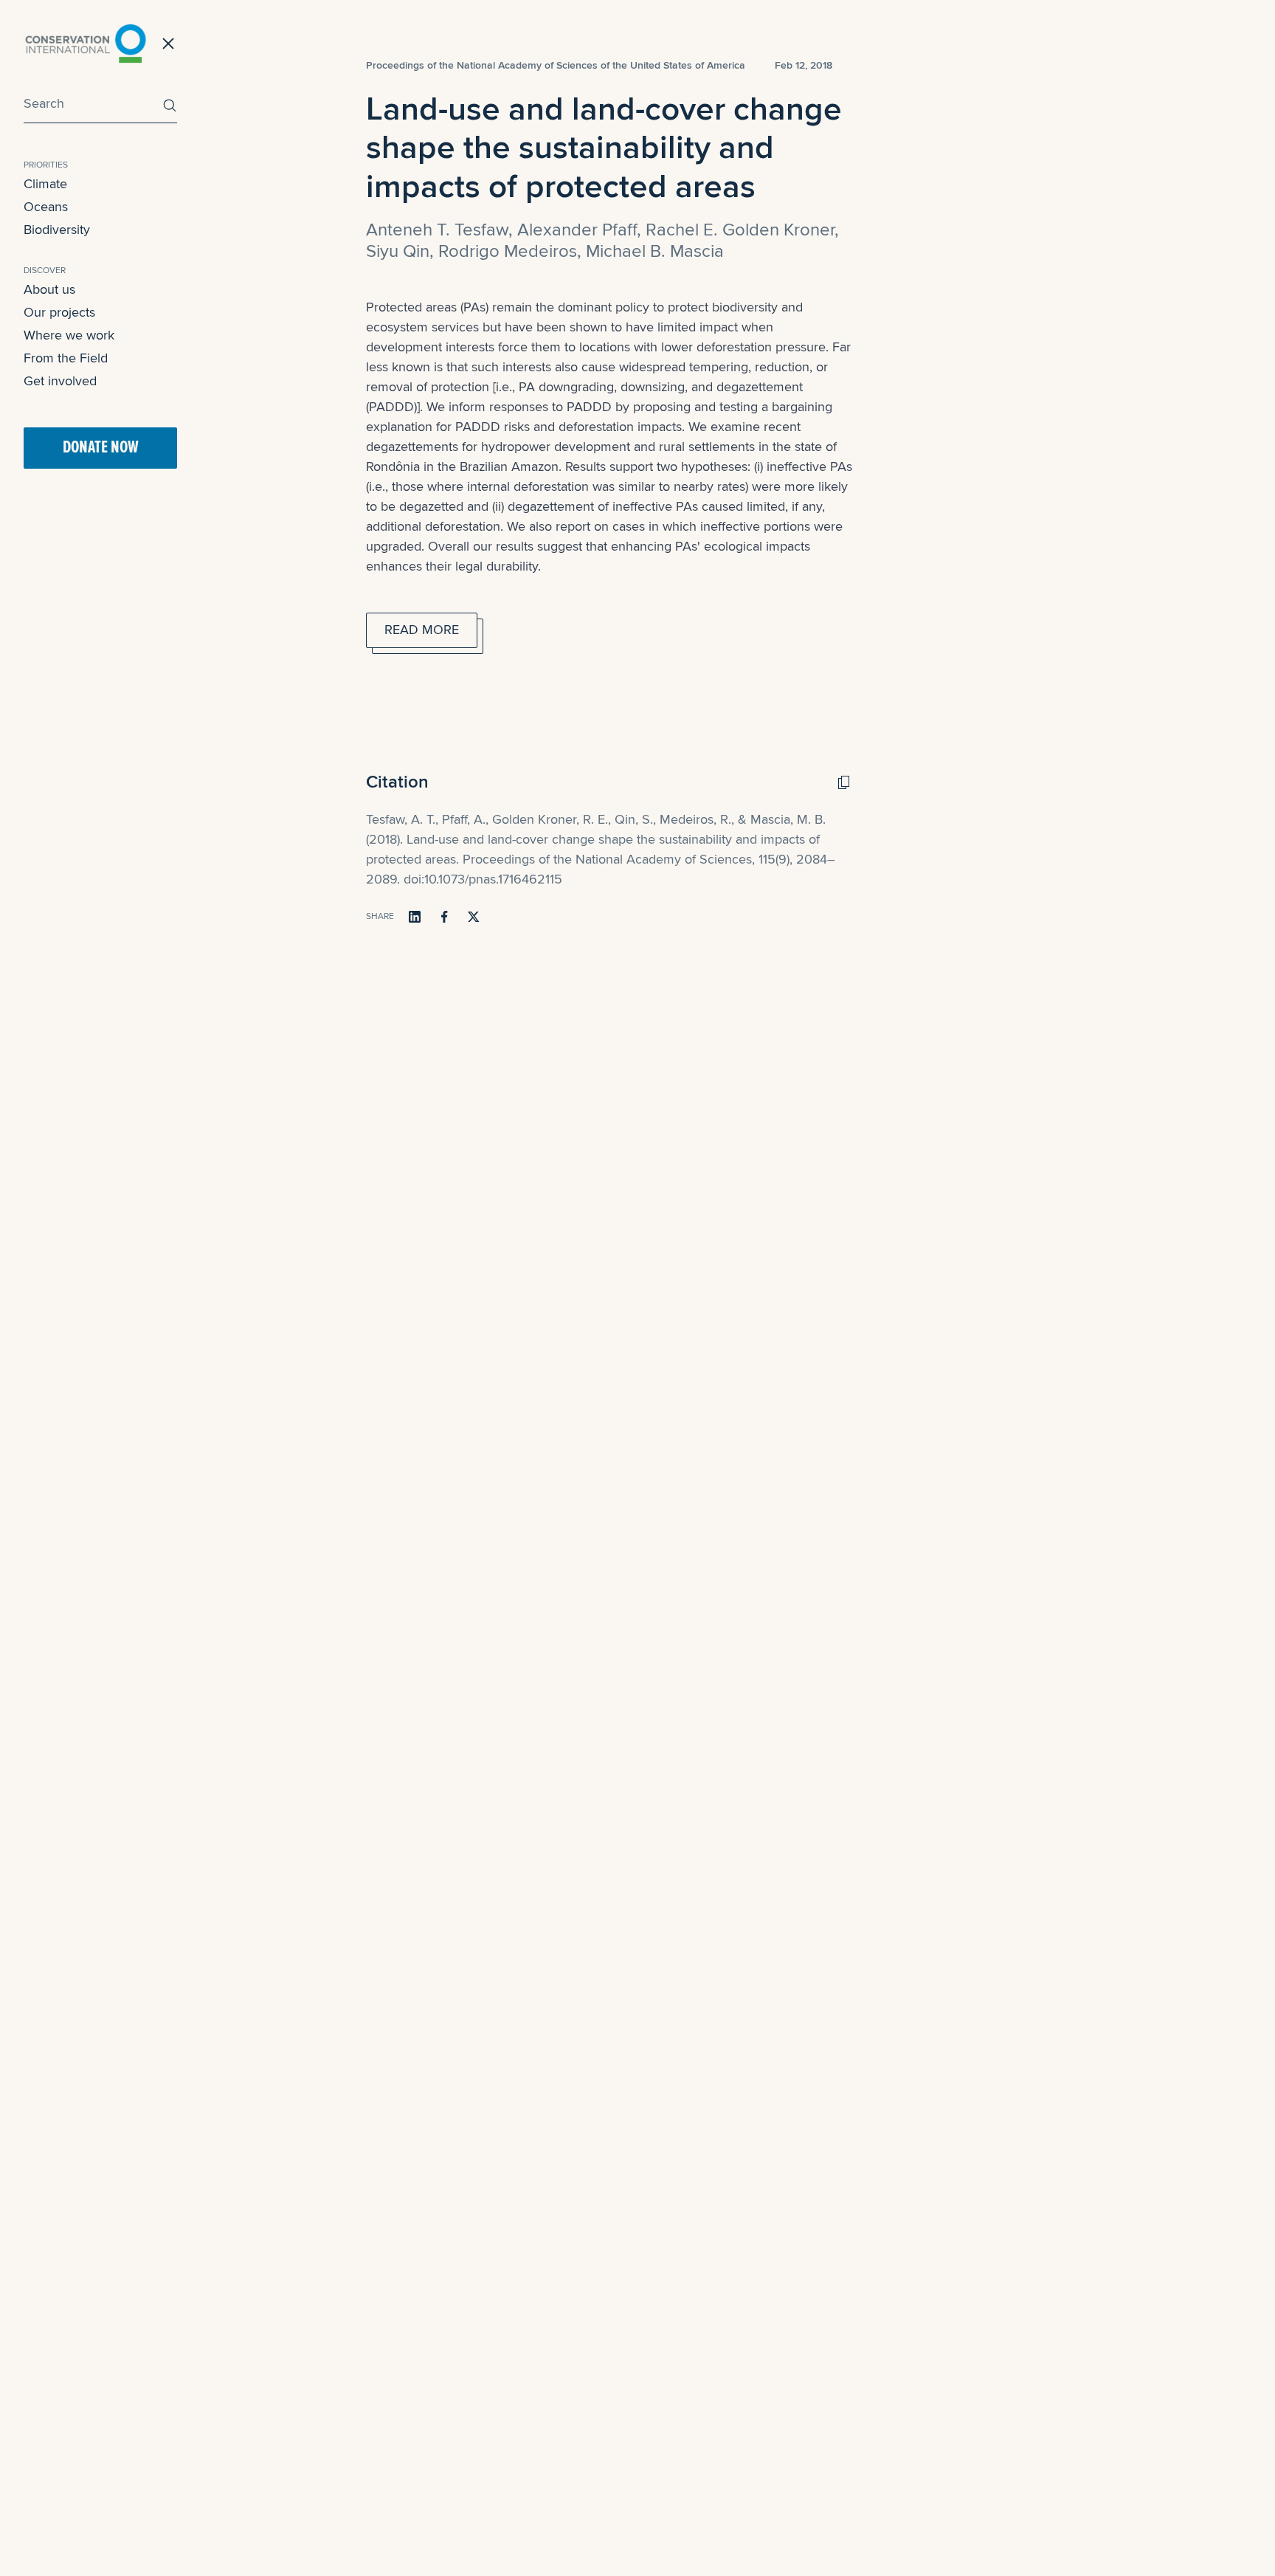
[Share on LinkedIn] (415, 917)
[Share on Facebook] (444, 917)
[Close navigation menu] (168, 44)
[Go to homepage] (86, 44)
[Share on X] (474, 917)
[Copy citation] (843, 782)
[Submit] (166, 105)
